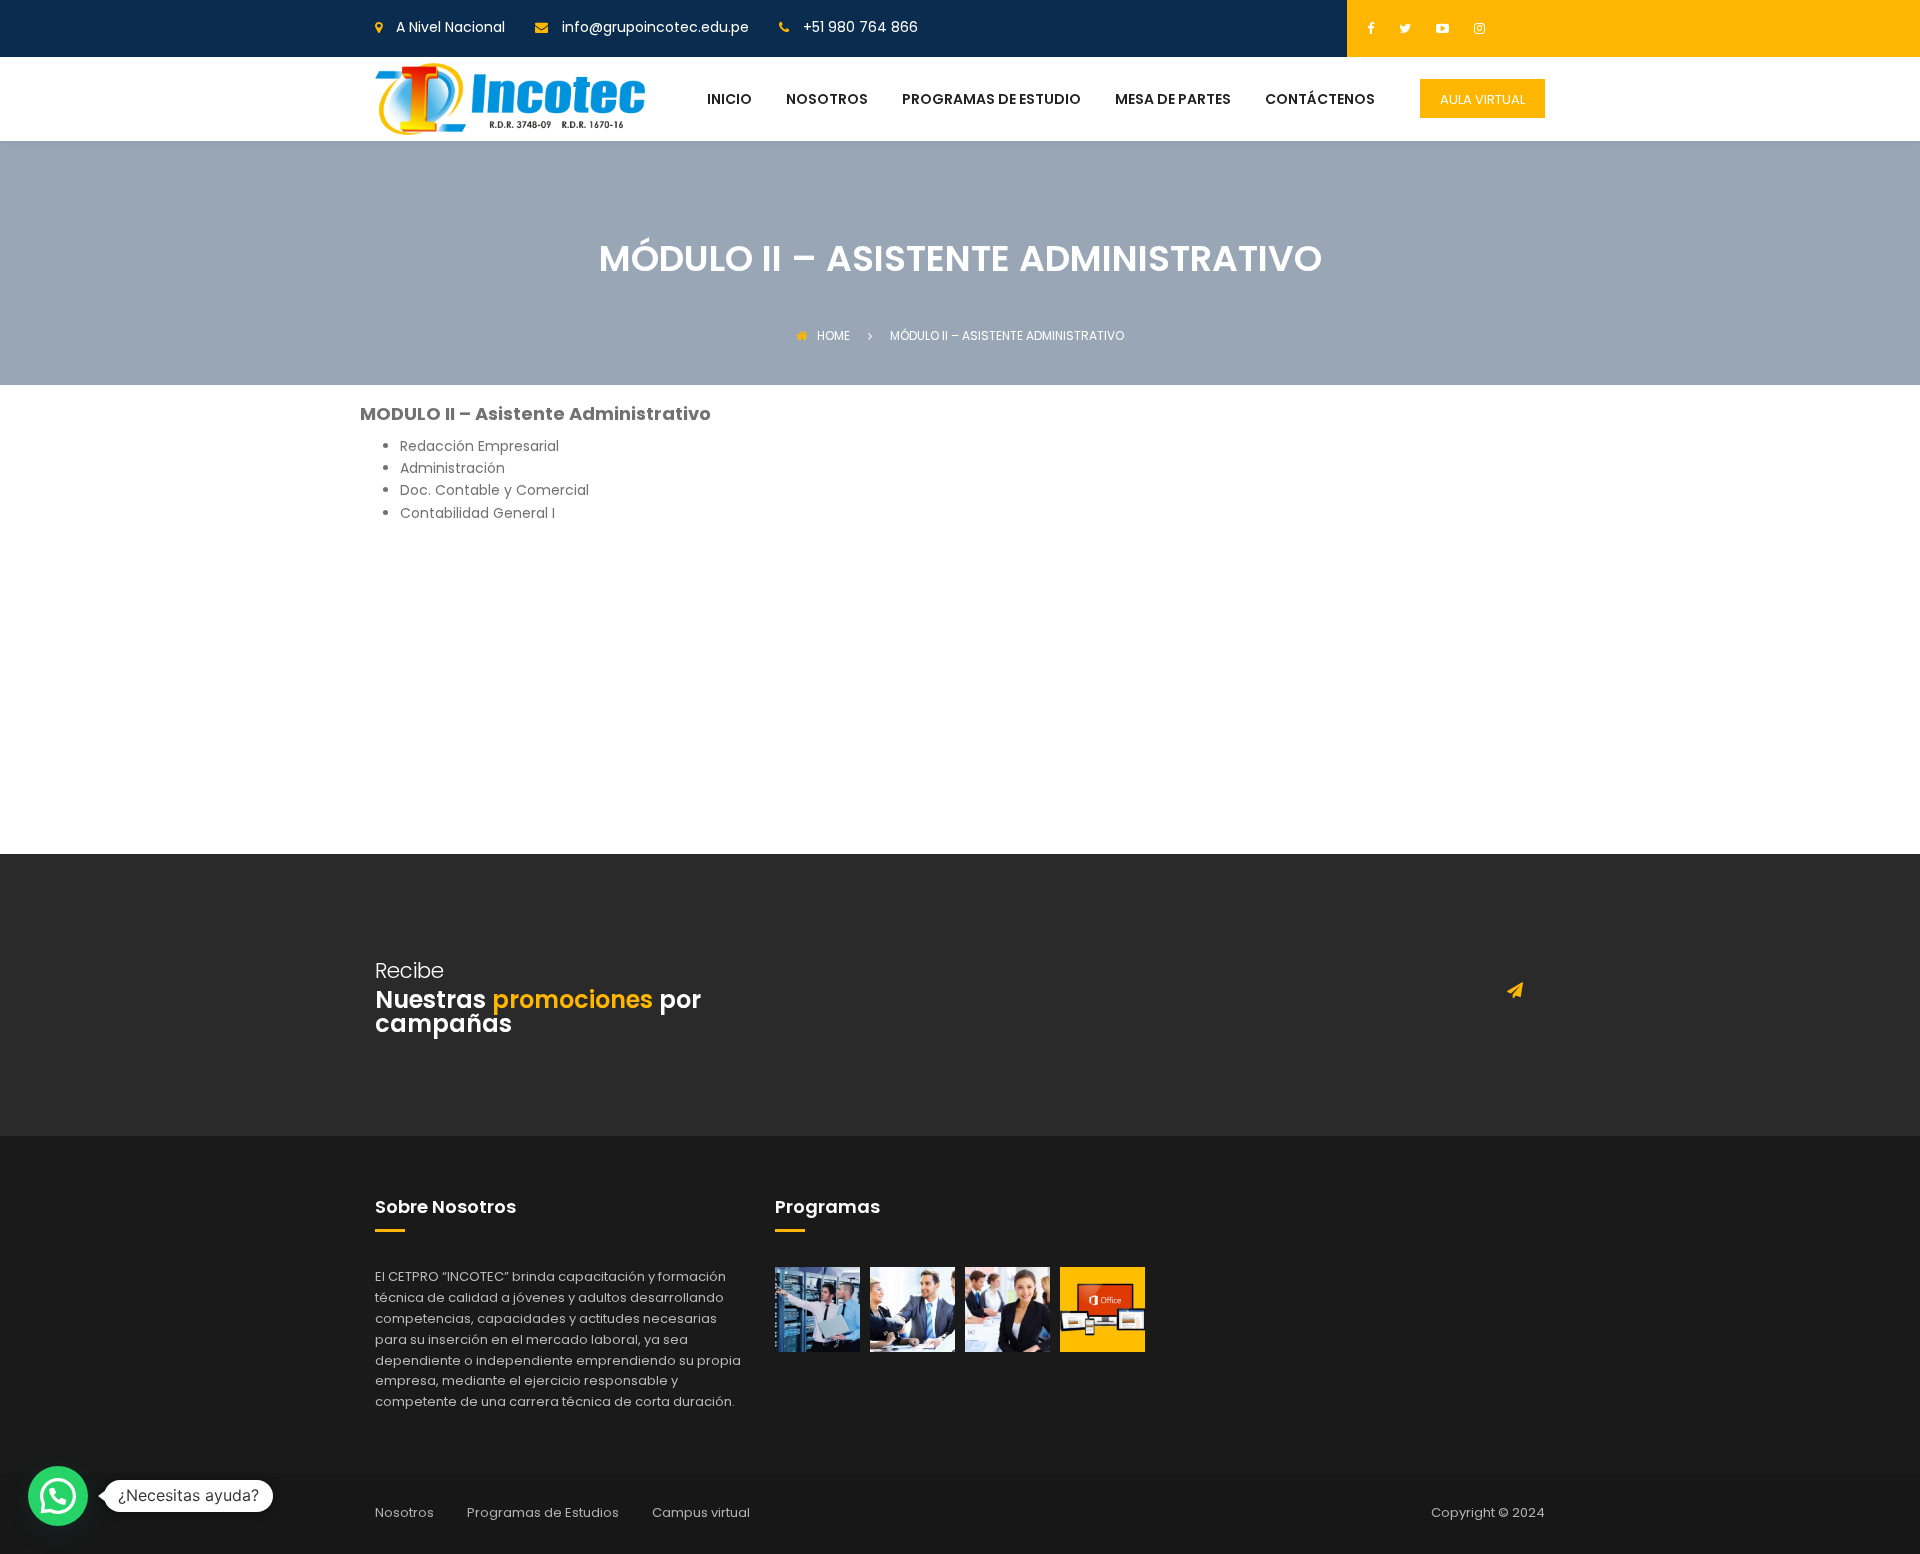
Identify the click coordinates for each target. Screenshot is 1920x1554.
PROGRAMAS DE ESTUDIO (991, 100)
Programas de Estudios (543, 1512)
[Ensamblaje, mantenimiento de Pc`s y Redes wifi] (817, 1308)
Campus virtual (701, 1512)
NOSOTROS (827, 100)
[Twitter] (1402, 28)
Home (833, 335)
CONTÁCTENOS (1320, 100)
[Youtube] (1440, 28)
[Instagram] (1477, 28)
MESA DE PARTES (1173, 100)
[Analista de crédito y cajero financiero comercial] (912, 1308)
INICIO (729, 100)
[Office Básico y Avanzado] (1102, 1308)
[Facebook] (1375, 28)
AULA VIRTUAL (1482, 99)
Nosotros (404, 1512)
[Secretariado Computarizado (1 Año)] (1007, 1308)
